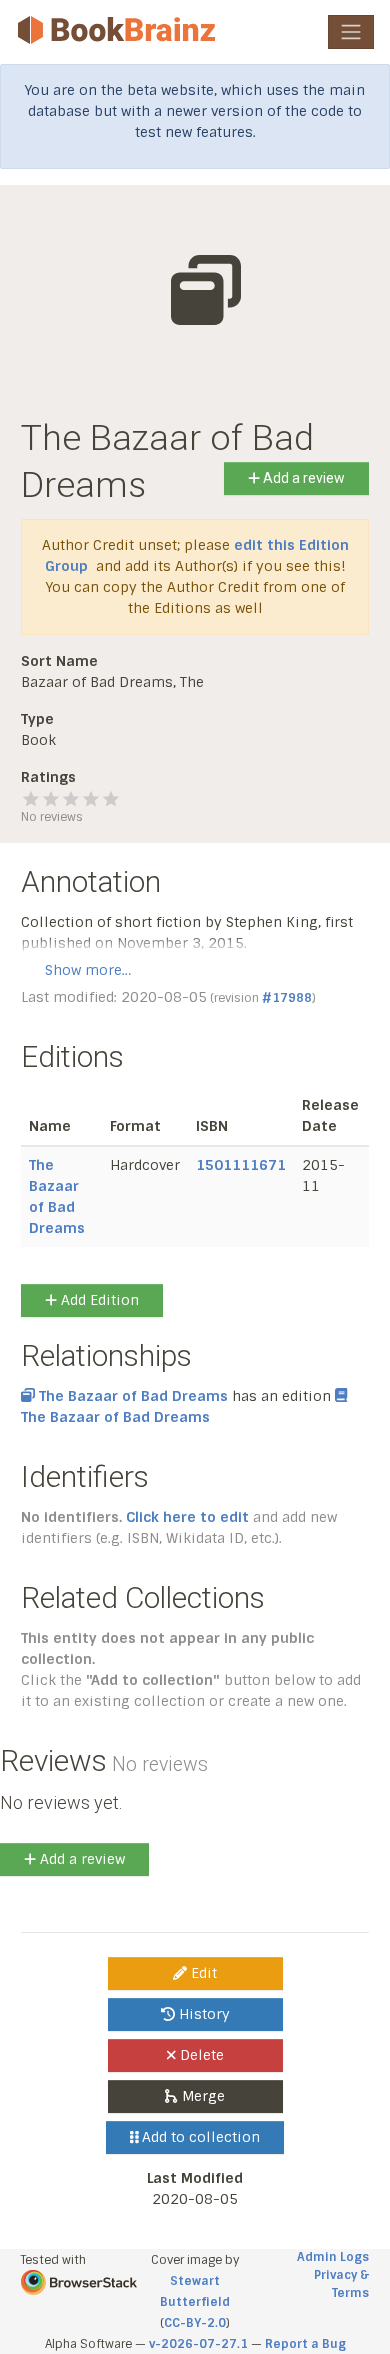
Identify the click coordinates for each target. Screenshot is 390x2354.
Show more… (88, 970)
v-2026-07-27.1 (198, 2344)
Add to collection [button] (199, 2137)
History (202, 2014)
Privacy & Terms (341, 2284)
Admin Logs (333, 2257)
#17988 (287, 998)
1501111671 (241, 1165)
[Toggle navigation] (351, 32)
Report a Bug (305, 2344)
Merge (201, 2096)
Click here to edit (187, 1517)
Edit (202, 1973)
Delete (200, 2055)
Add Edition (98, 1300)
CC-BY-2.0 (195, 2323)
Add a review (302, 478)
